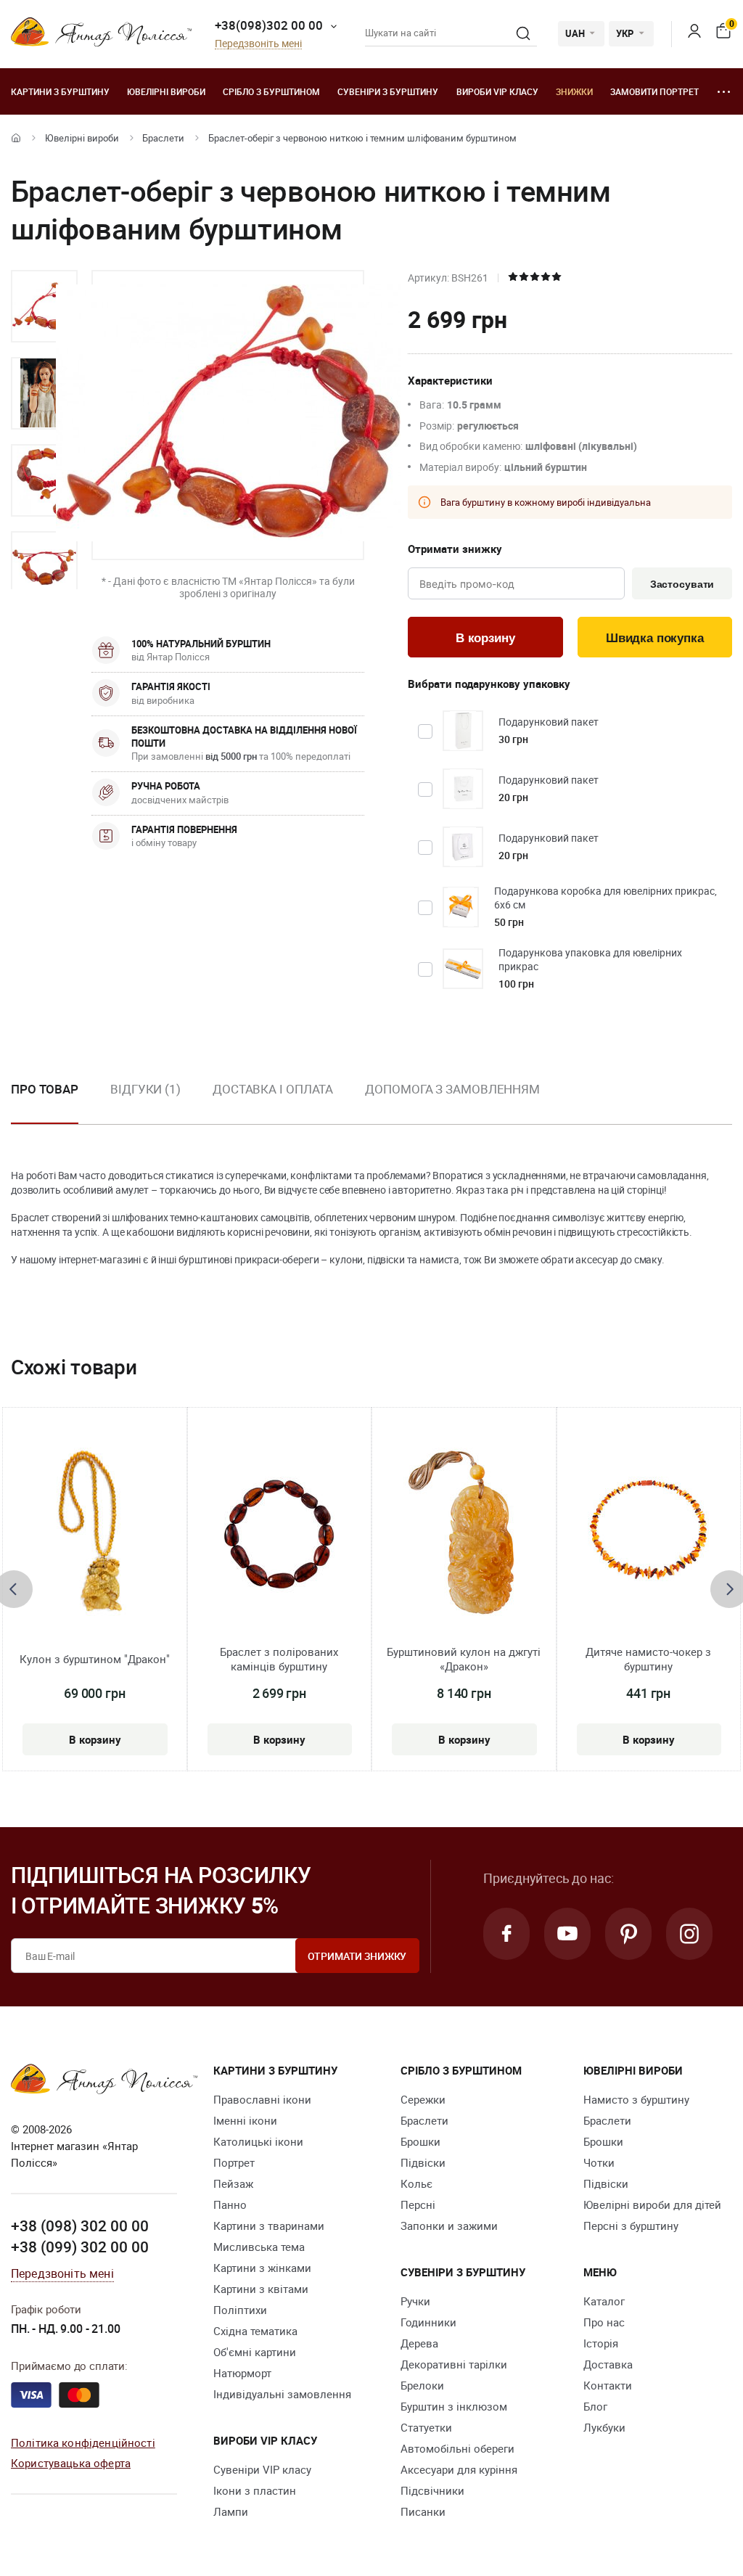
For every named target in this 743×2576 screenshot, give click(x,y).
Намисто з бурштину (636, 2099)
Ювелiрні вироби (166, 91)
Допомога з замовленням (452, 1089)
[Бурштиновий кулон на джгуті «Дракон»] (464, 1533)
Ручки (415, 2301)
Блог (595, 2406)
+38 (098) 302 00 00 (80, 2226)
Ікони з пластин (255, 2490)
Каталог (604, 2301)
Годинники (428, 2322)
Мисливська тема (259, 2247)
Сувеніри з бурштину (388, 91)
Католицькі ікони (258, 2141)
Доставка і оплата (273, 1089)
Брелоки (422, 2385)
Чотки (599, 2162)
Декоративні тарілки (454, 2364)
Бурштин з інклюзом (454, 2406)
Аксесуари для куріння (459, 2469)
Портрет (234, 2162)
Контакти (608, 2385)
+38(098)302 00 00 (269, 25)
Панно (230, 2204)
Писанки (423, 2511)
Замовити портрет (654, 91)
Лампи (231, 2511)
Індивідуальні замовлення (282, 2394)
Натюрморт (242, 2373)
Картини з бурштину (60, 91)
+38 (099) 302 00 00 (80, 2247)
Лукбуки (604, 2427)
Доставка (608, 2364)
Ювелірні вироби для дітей (652, 2204)
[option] (44, 306)
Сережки (423, 2099)
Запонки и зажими (449, 2226)
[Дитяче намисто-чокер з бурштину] (648, 1533)
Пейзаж (233, 2183)
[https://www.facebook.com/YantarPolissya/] (506, 1934)
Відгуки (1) (145, 1089)
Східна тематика (255, 2331)
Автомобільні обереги (457, 2448)
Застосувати (682, 584)
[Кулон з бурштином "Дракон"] (94, 1533)
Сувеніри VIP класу (262, 2469)
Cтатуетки (426, 2427)
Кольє (416, 2183)
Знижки (574, 91)
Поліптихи (240, 2310)
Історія (601, 2343)
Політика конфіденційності (83, 2442)
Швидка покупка (655, 638)
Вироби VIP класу (497, 91)
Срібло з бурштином (271, 91)
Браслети (163, 138)
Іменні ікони (245, 2120)
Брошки (420, 2141)
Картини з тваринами (269, 2226)
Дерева (419, 2343)
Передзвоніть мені (258, 44)
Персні (418, 2204)
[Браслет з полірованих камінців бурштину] (279, 1533)
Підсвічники (432, 2490)
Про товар (45, 1089)
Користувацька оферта (71, 2463)
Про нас (604, 2322)
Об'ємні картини (255, 2352)
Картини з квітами (261, 2289)
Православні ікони (262, 2099)
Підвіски (423, 2162)
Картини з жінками (262, 2268)
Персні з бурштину (631, 2226)
